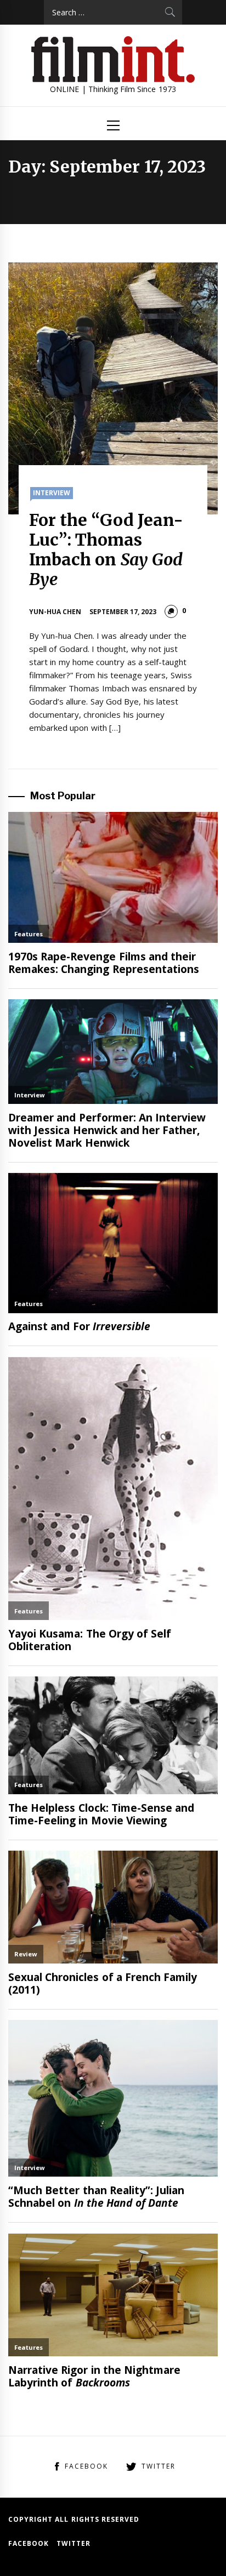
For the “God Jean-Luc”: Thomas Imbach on (106, 549)
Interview (52, 493)
